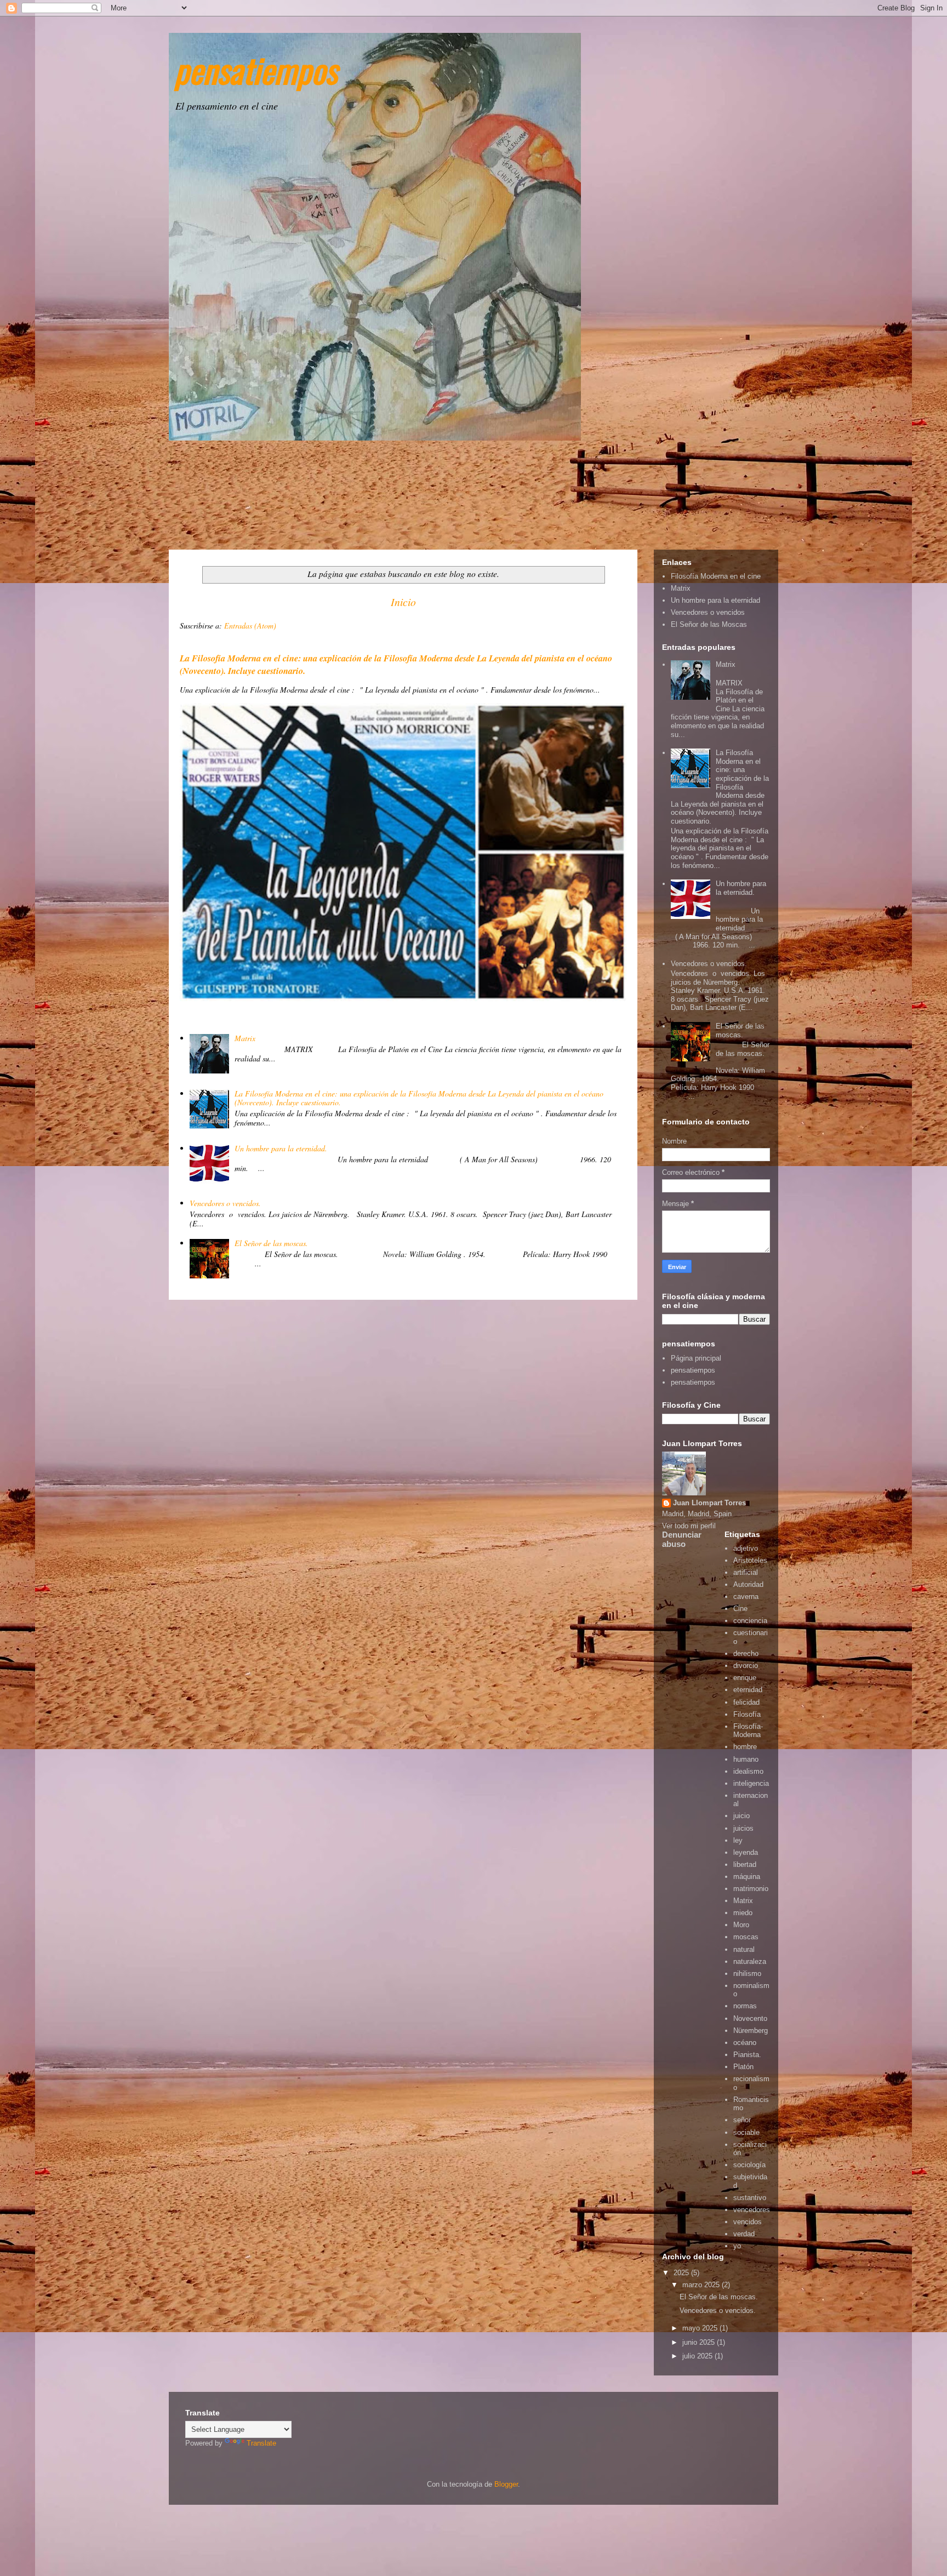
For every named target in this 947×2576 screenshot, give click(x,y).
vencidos (748, 2222)
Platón (743, 2067)
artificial (746, 1572)
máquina (747, 1877)
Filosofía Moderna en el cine (716, 576)
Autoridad (748, 1584)
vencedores (752, 2210)
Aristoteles (750, 1560)
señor (742, 2120)
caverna (746, 1597)
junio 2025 (700, 2342)
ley (738, 1840)
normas (745, 2006)
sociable (746, 2132)
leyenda (746, 1852)
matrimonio (751, 1889)
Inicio (403, 602)
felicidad (746, 1702)
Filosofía (747, 1714)
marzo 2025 (702, 2285)
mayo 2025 (701, 2328)
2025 (682, 2273)
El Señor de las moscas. (271, 1243)
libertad (745, 1864)
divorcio (746, 1666)
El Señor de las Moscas (709, 624)
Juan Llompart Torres (709, 1503)
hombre (745, 1747)
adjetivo (746, 1548)
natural (744, 1949)
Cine (740, 1609)
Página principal (696, 1358)
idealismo (748, 1771)
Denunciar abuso (682, 1539)
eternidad (748, 1690)
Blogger (506, 2484)
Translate (261, 2443)
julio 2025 (698, 2356)
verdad (744, 2234)
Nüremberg (751, 2030)
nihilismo (747, 1974)
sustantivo (750, 2198)
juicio (741, 1816)
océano (745, 2043)
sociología (749, 2165)
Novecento (750, 2018)
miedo (743, 1913)
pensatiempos (256, 69)
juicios (743, 1828)
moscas (746, 1937)
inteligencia (751, 1783)
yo (737, 2246)
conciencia (750, 1621)
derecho (746, 1653)
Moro (741, 1925)
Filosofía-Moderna (748, 1731)
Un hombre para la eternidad (715, 600)
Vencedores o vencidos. (225, 1203)
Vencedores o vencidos (708, 612)
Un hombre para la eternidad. (281, 1148)
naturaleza (750, 1961)
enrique (745, 1678)
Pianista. (747, 2055)
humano (746, 1759)
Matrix (245, 1038)
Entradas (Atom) (250, 626)
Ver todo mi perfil (689, 1526)
